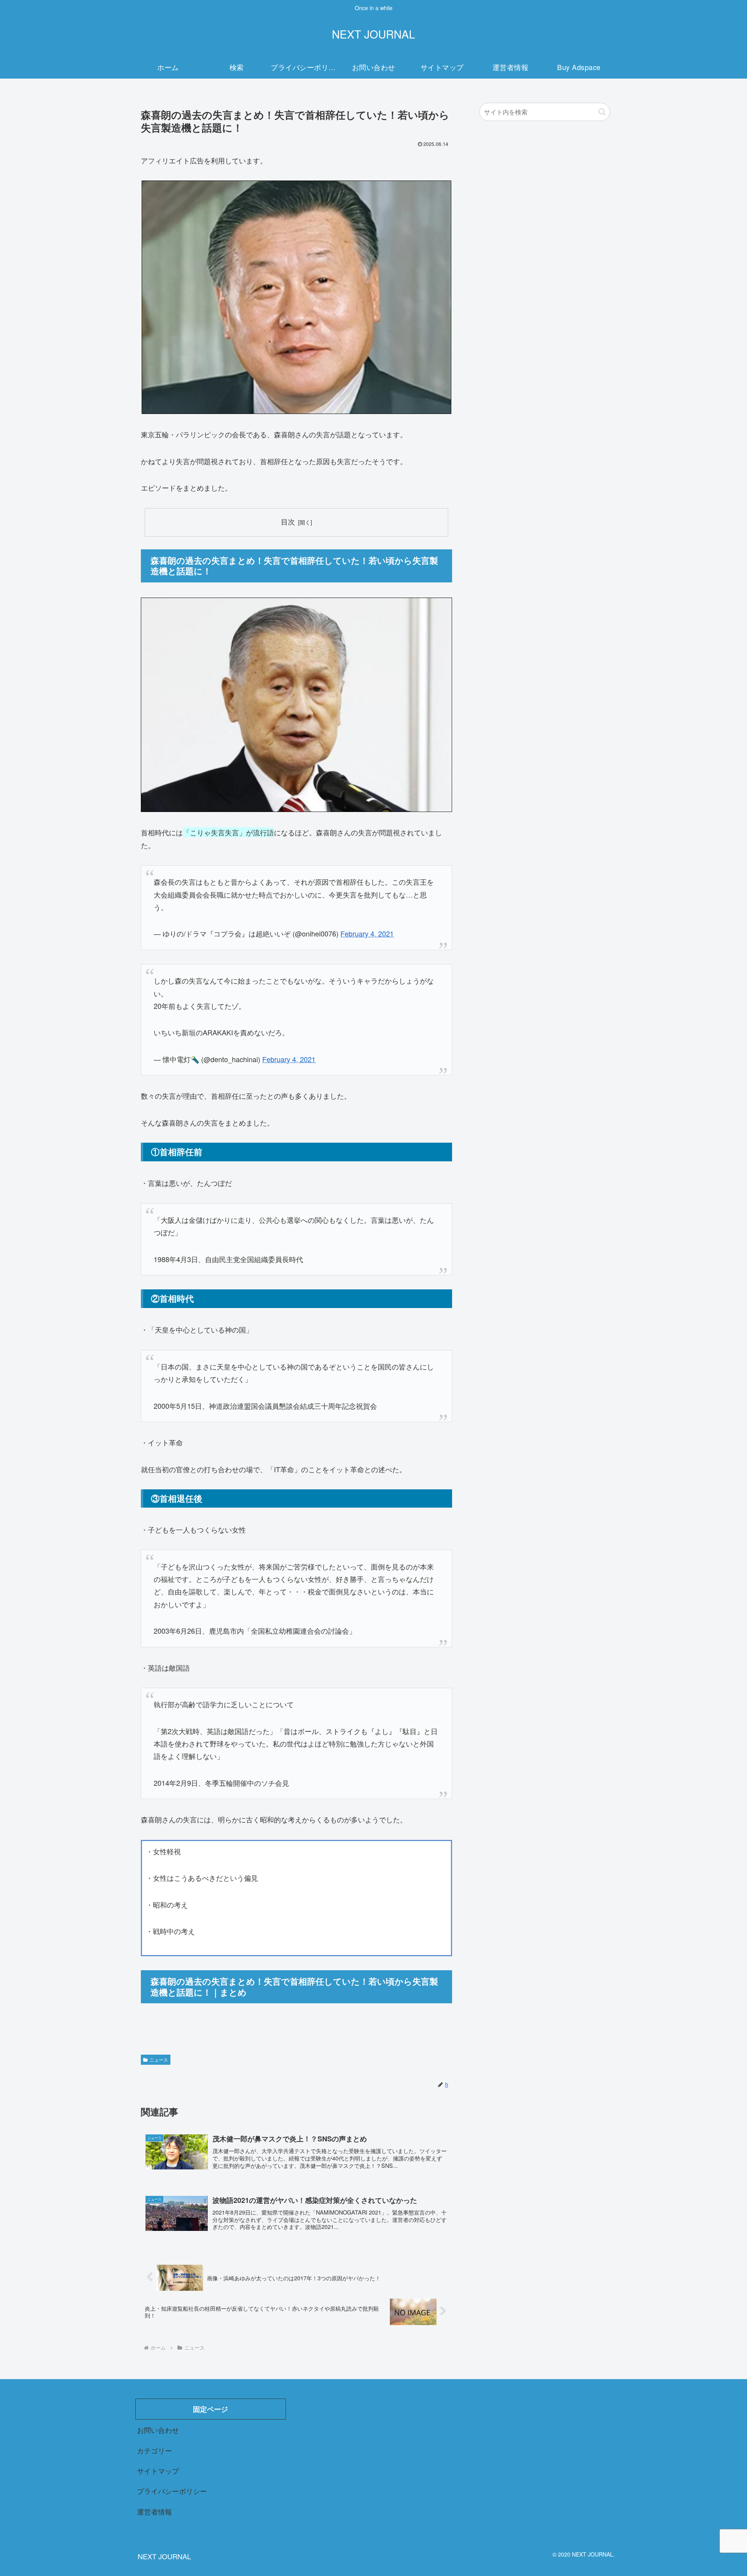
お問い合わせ (158, 2430)
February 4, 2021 (367, 933)
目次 (288, 522)
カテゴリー (154, 2450)
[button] (602, 112)
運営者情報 (154, 2511)
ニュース (159, 2060)
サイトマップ (158, 2471)
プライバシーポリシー (172, 2491)
